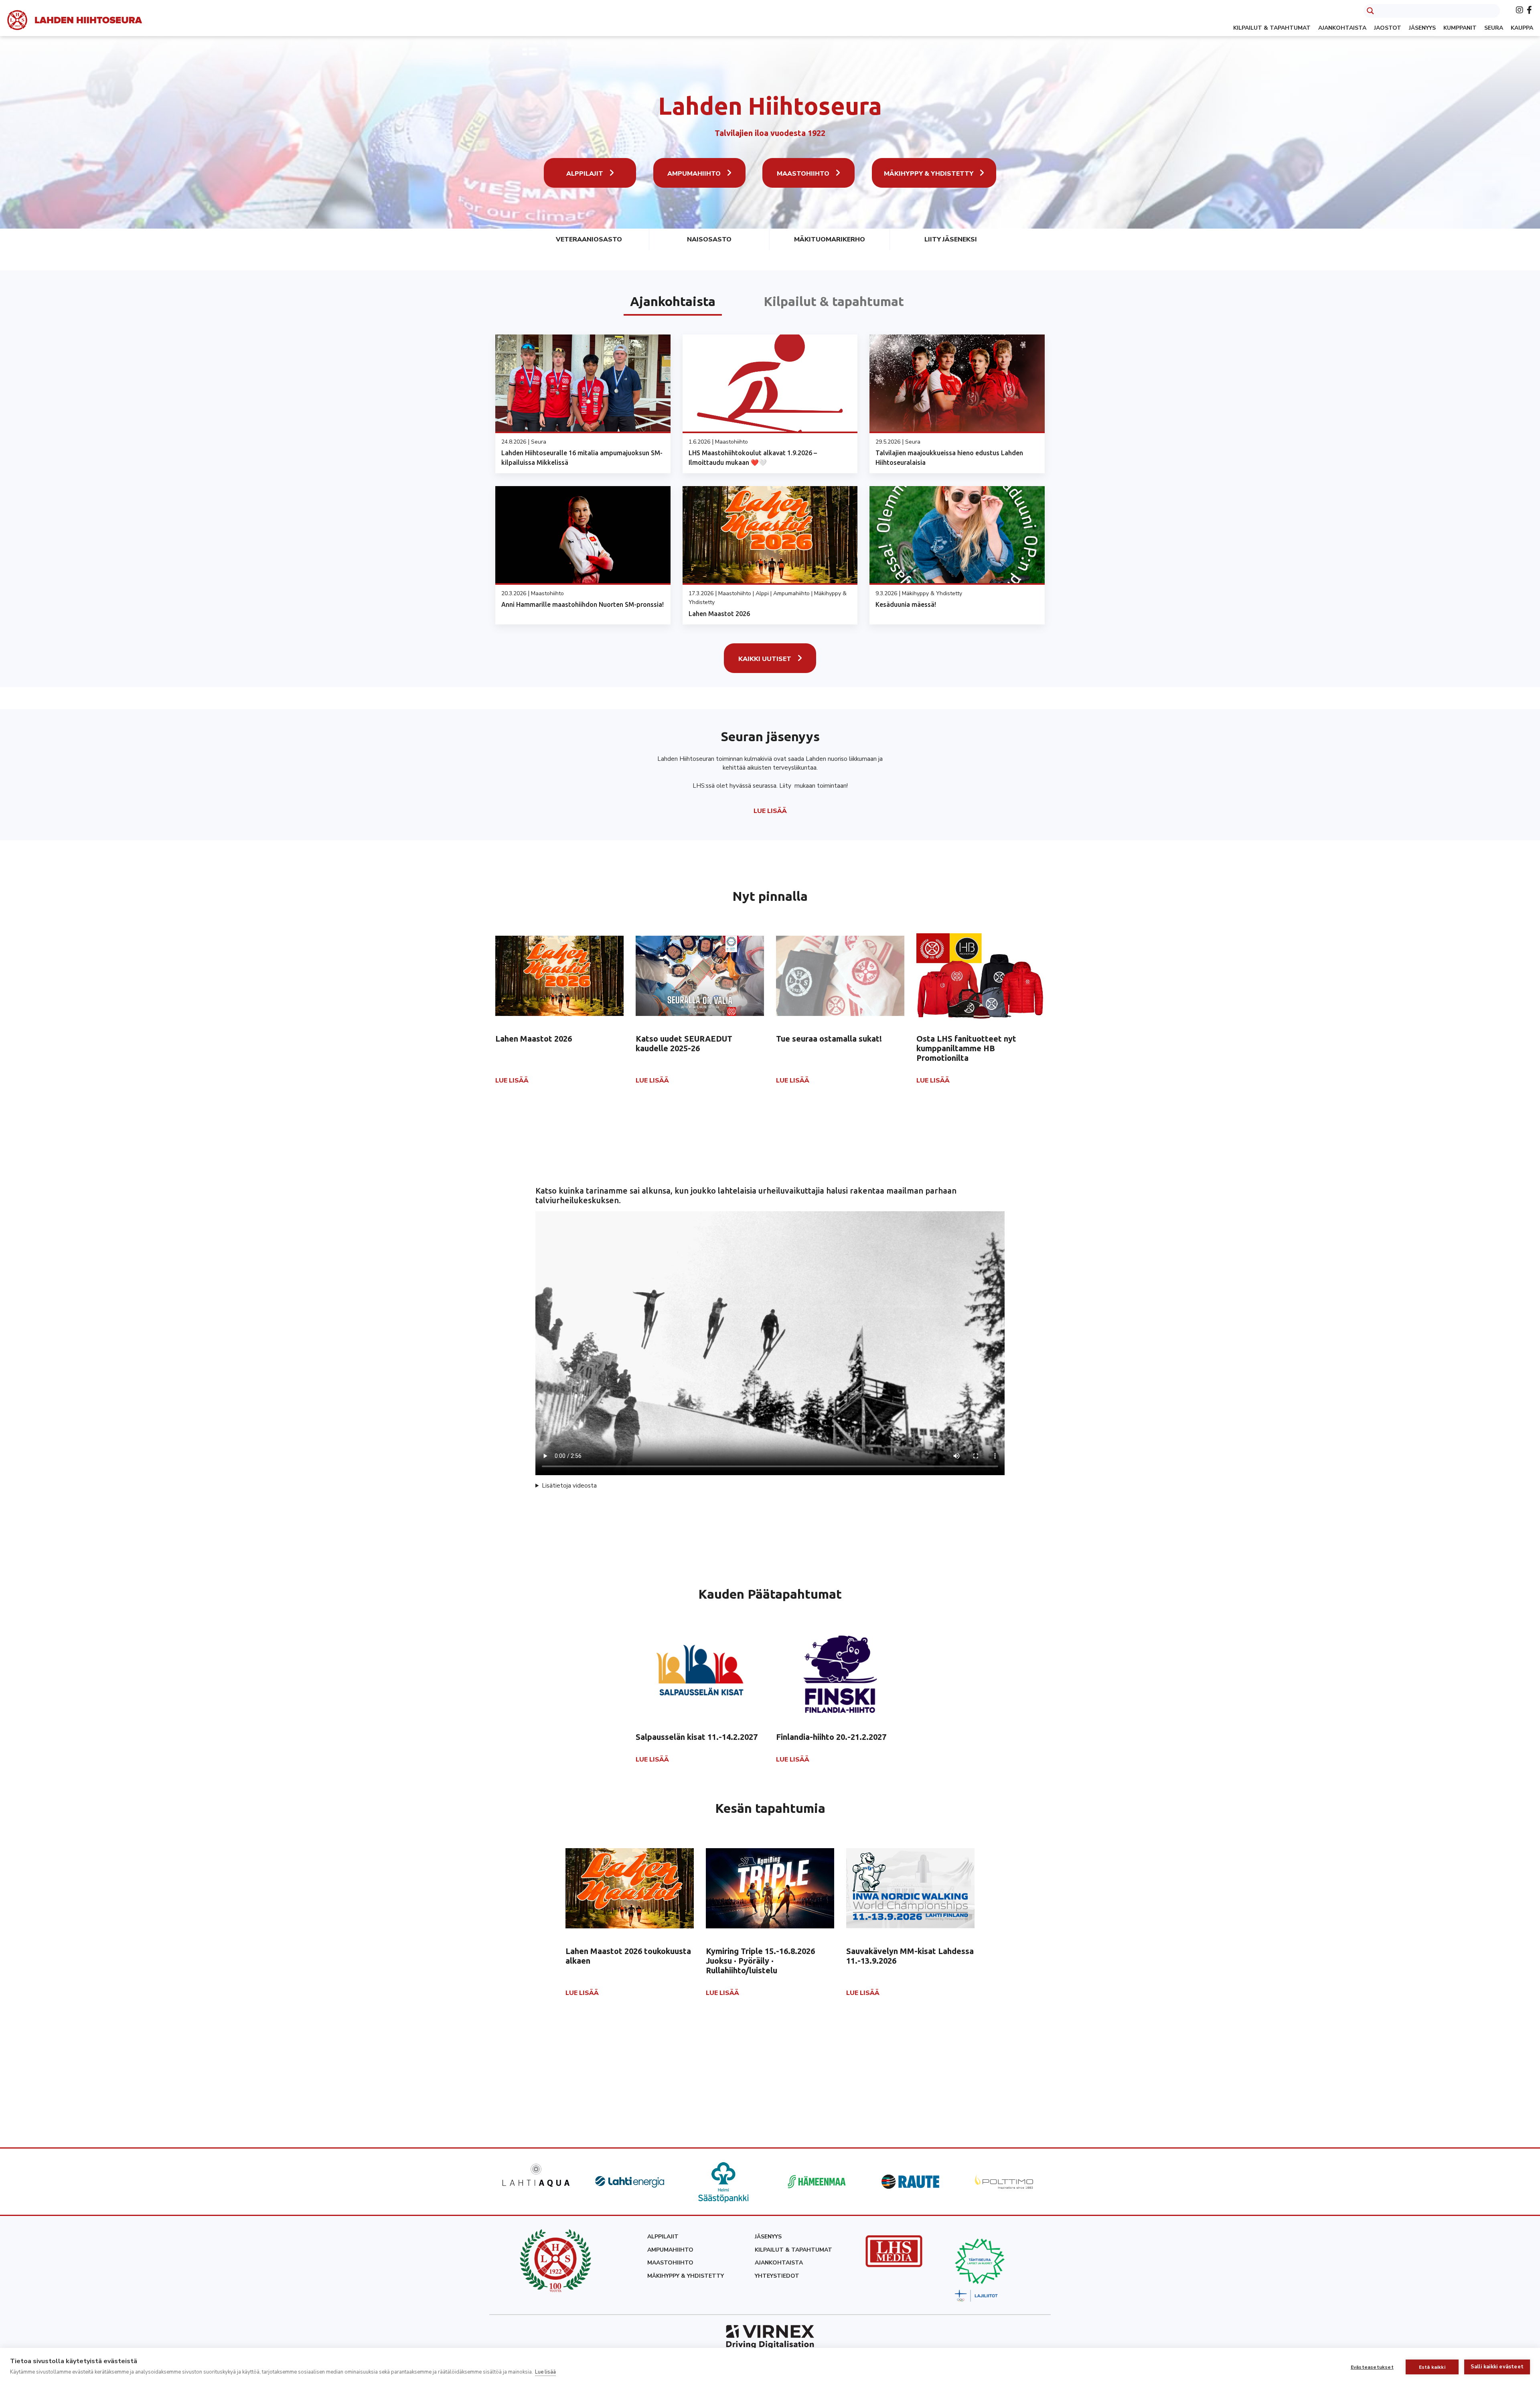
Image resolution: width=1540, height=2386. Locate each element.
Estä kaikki (1432, 2367)
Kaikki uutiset (765, 659)
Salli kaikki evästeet (1497, 2367)
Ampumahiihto (694, 174)
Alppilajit (585, 174)
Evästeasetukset (1372, 2367)
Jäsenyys (1422, 28)
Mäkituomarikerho (830, 239)
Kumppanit (1460, 28)
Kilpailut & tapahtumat (1272, 28)
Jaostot (1388, 28)
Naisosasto (709, 239)
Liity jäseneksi (951, 239)
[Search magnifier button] (1370, 11)
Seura (1494, 28)
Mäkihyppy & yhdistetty (929, 174)
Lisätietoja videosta (569, 1486)
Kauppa (1522, 28)
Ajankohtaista (1342, 28)
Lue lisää (545, 2372)
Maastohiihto (803, 174)
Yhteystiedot (777, 2276)
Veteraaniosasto (589, 239)
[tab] (673, 301)
